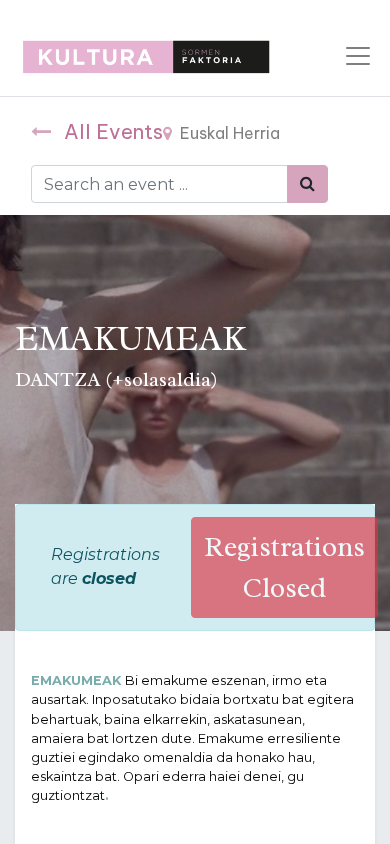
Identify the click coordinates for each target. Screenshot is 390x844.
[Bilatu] (307, 184)
